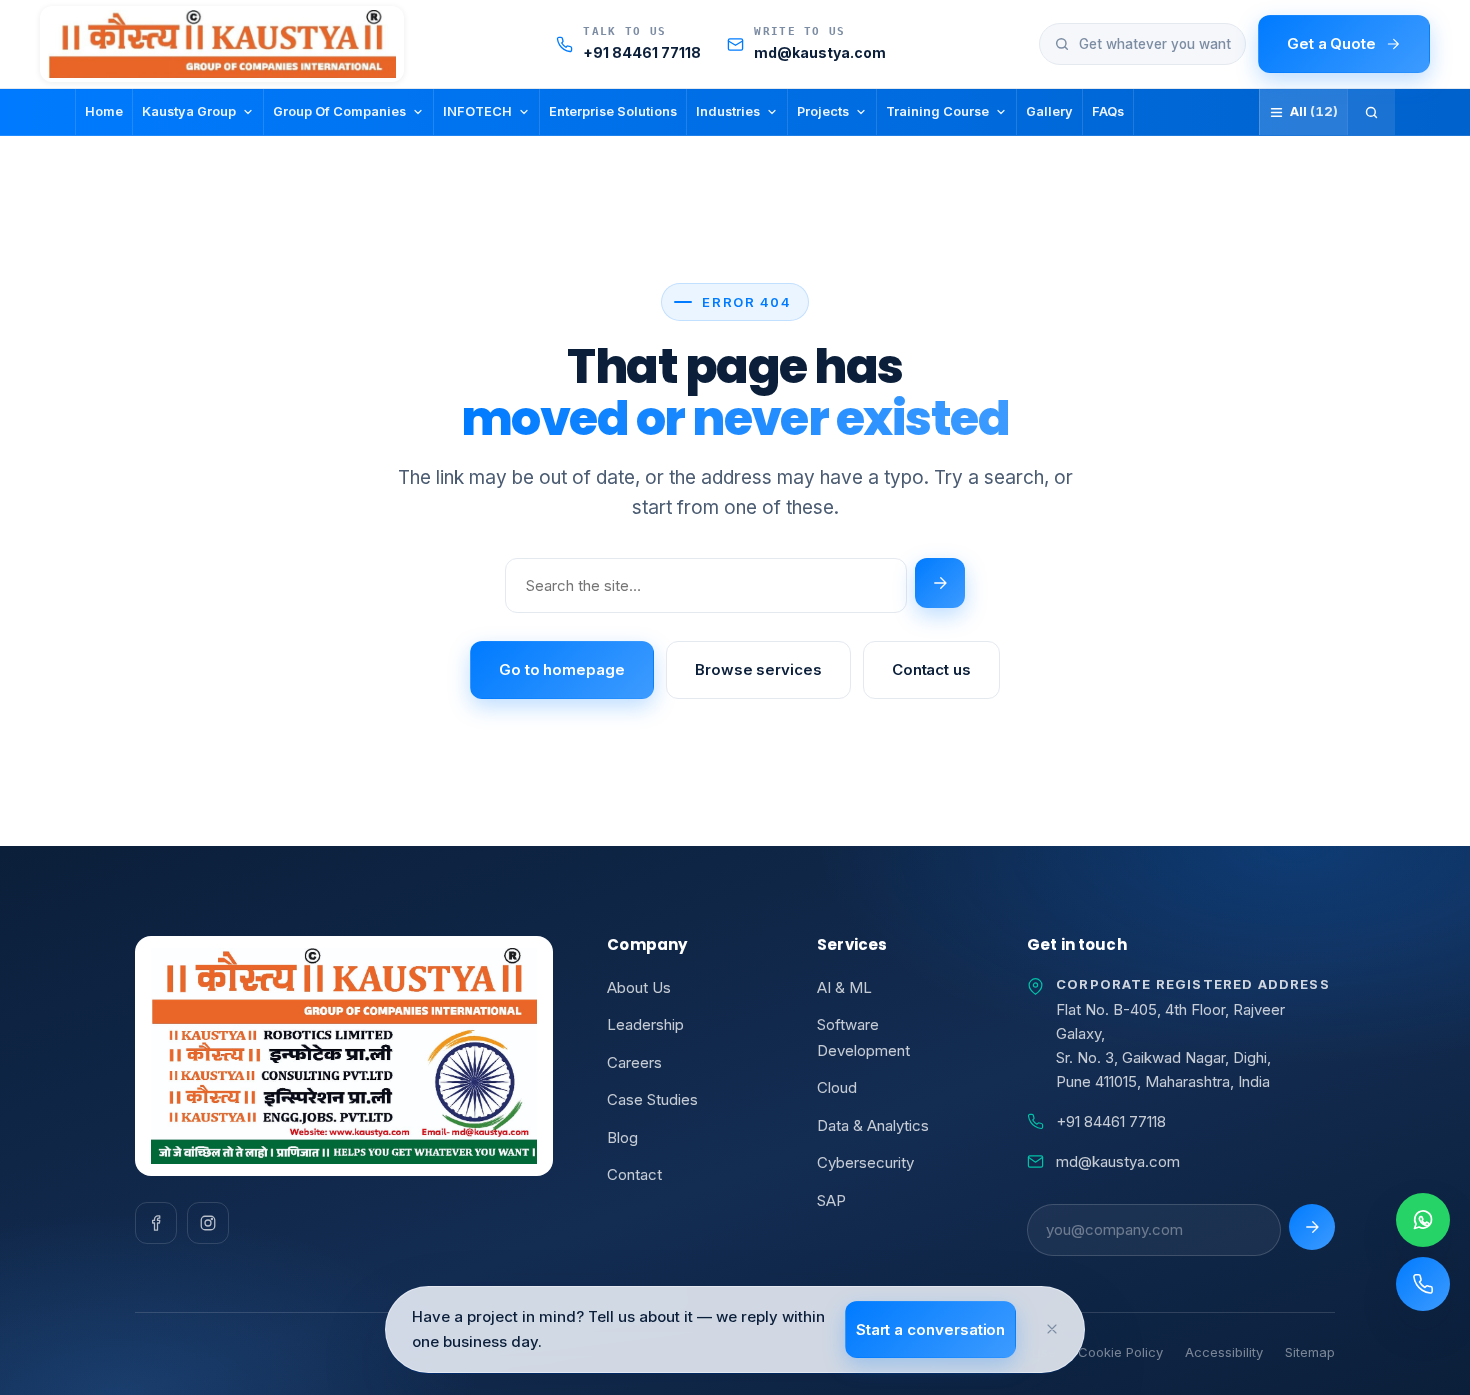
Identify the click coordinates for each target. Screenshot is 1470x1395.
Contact (634, 1174)
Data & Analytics (873, 1125)
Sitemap (1310, 1352)
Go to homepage (562, 669)
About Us (639, 987)
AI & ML (844, 987)
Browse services (758, 669)
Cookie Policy (1120, 1352)
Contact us (931, 669)
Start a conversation (931, 1329)
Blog (622, 1137)
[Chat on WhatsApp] (1423, 1220)
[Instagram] (208, 1223)
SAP (831, 1200)
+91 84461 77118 (1111, 1121)
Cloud (837, 1087)
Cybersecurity (865, 1162)
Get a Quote (1331, 43)
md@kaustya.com (1118, 1161)
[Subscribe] (1312, 1227)
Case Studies (652, 1099)
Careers (634, 1062)
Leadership (645, 1024)
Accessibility (1224, 1352)
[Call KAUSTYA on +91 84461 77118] (1423, 1284)
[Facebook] (156, 1223)
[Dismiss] (1052, 1329)
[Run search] (940, 583)
